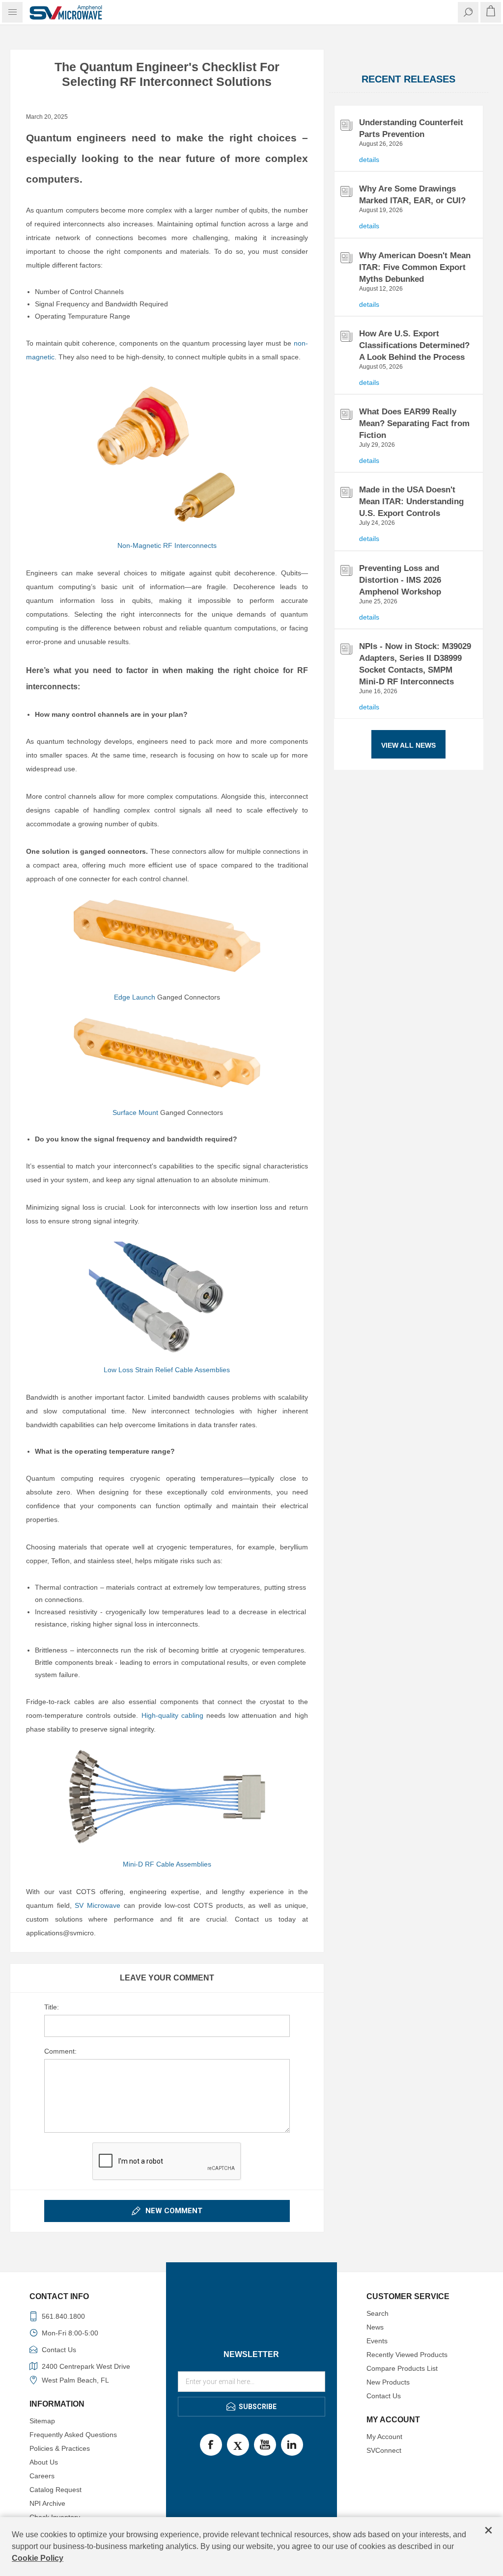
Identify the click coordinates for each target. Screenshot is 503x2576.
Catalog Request (56, 2490)
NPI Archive (47, 2503)
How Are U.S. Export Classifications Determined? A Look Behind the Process (414, 345)
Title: (52, 2007)
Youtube (265, 2445)
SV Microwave (98, 1905)
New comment (174, 2211)
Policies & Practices (60, 2448)
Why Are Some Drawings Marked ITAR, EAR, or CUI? (412, 195)
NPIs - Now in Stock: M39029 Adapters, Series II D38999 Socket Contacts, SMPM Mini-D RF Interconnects (415, 664)
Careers (42, 2476)
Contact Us (384, 2396)
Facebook (211, 2445)
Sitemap (42, 2421)
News (375, 2327)
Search (377, 2313)
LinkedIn (292, 2445)
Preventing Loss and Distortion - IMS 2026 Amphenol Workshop (400, 580)
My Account (384, 2437)
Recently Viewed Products (407, 2355)
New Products (388, 2382)
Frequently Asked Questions (73, 2435)
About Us (44, 2462)
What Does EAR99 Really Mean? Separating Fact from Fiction (414, 423)
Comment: (60, 2051)
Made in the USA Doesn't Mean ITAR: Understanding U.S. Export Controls (411, 502)
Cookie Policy (38, 2558)
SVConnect (384, 2450)
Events (377, 2341)
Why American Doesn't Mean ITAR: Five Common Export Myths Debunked (415, 267)
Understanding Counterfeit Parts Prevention (411, 128)
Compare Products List (402, 2368)
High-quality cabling (172, 1715)
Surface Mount (135, 1112)
